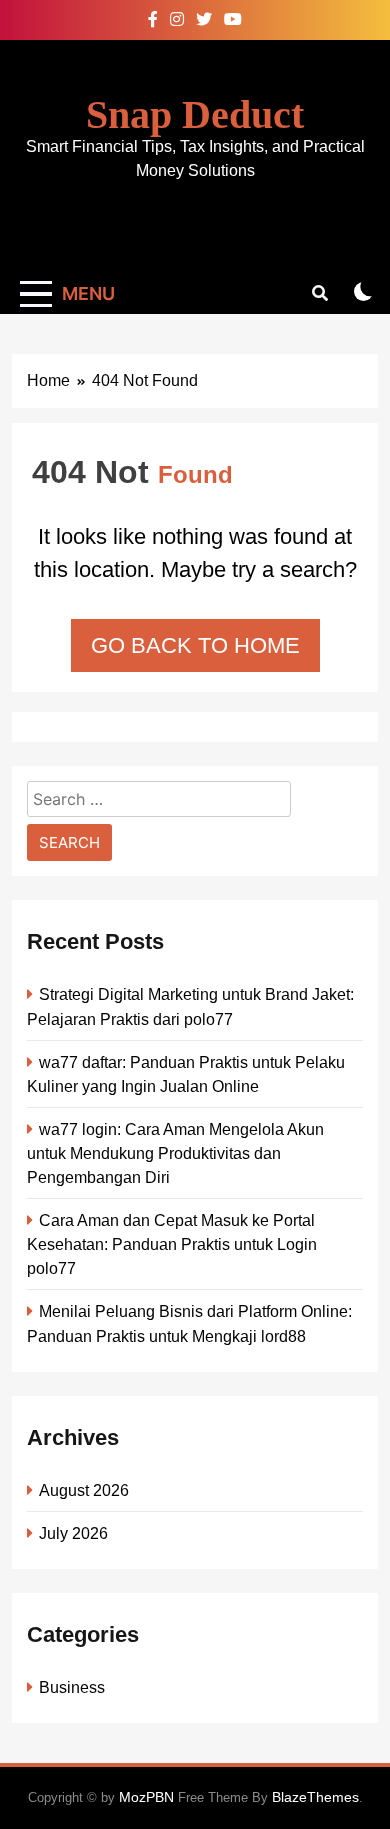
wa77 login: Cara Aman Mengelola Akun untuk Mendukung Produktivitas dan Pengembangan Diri (175, 1153)
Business (72, 1687)
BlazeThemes (315, 1797)
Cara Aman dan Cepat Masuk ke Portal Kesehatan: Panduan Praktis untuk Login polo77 (172, 1244)
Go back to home (195, 645)
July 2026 (73, 1533)
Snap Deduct (195, 114)
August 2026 (84, 1490)
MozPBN (146, 1797)
